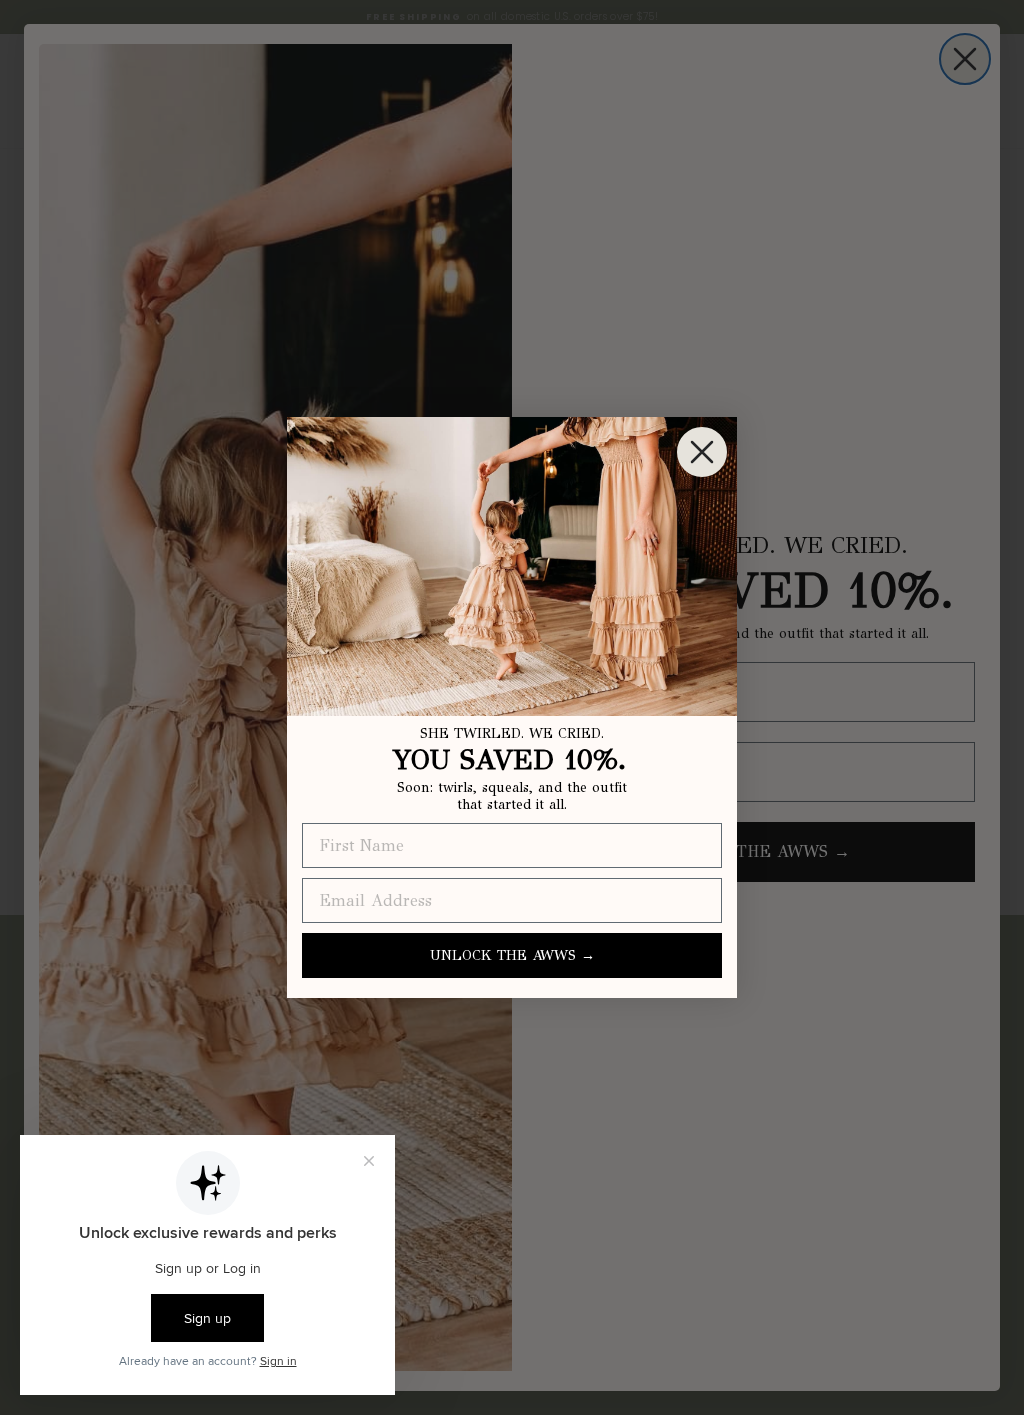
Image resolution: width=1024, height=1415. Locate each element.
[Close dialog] (702, 452)
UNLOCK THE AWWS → (512, 955)
